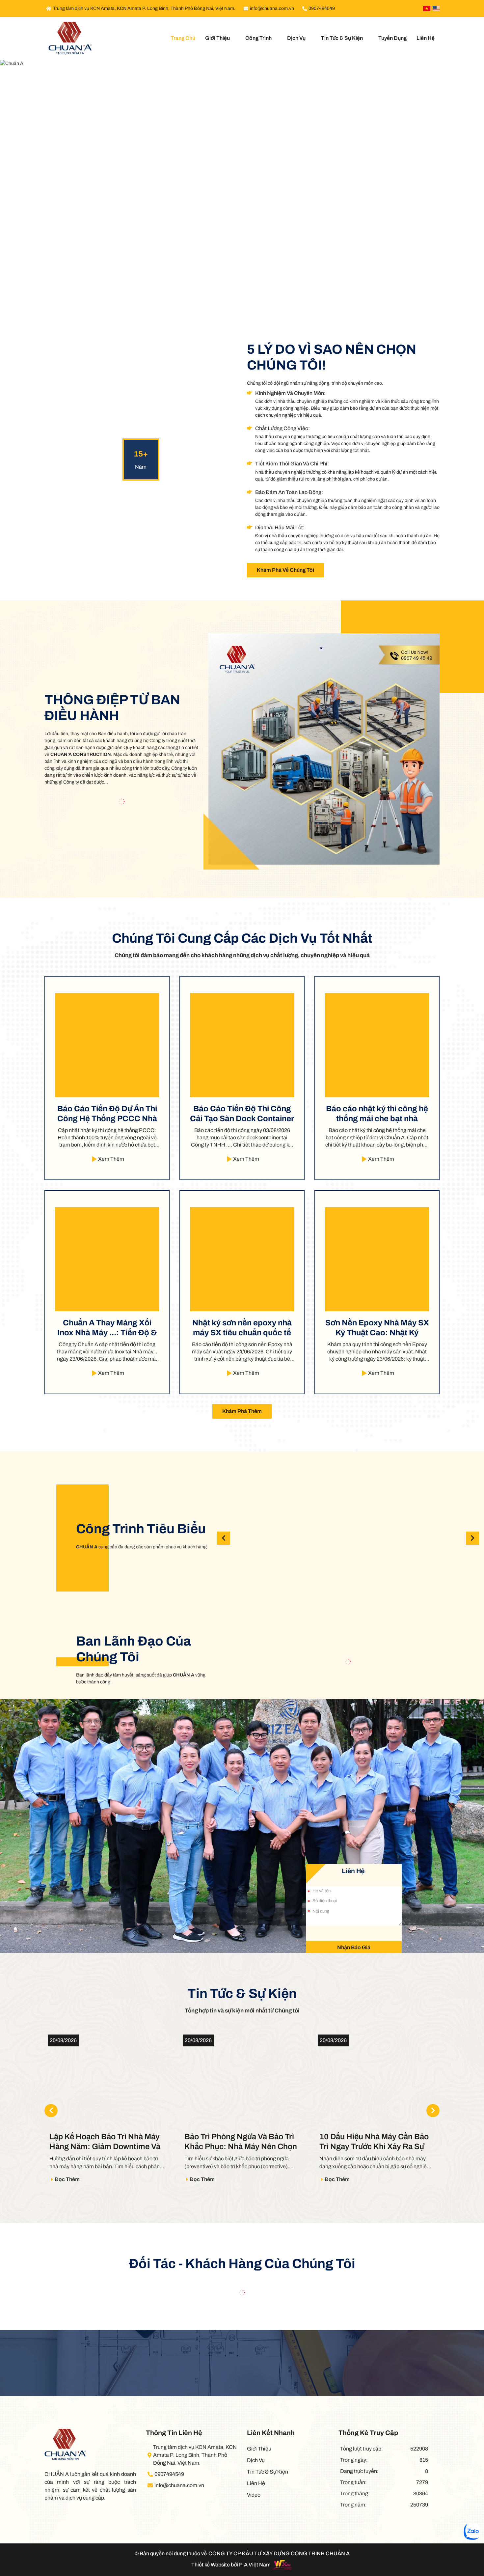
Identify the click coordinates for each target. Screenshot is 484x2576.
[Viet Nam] (427, 9)
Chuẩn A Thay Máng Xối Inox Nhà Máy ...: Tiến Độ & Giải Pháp (107, 1328)
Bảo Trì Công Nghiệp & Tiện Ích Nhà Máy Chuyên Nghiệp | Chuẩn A (261, 1538)
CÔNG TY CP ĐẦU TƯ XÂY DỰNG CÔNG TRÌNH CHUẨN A (279, 2553)
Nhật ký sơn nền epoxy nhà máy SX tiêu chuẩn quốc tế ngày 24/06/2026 (242, 1328)
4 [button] (249, 295)
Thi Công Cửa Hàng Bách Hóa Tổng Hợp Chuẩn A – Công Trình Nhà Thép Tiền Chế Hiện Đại (348, 1538)
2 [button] (236, 295)
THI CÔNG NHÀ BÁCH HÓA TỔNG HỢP (435, 1538)
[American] (436, 9)
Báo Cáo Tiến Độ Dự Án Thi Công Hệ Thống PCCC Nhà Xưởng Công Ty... (107, 1114)
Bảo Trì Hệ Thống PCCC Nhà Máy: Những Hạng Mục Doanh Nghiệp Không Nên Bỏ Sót (373, 2142)
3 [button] (242, 294)
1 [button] (229, 295)
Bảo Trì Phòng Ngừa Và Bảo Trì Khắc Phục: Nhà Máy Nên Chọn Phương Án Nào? (106, 2142)
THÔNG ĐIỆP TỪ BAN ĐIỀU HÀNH (112, 708)
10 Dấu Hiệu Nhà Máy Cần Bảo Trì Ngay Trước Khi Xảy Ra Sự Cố (239, 2142)
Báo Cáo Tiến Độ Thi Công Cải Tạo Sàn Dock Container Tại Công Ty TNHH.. (242, 1114)
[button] (472, 1538)
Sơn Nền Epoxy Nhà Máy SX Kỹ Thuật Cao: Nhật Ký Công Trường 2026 (377, 1328)
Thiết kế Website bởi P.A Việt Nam (231, 2565)
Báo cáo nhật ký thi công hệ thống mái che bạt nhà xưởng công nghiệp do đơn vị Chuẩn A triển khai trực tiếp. (377, 1114)
